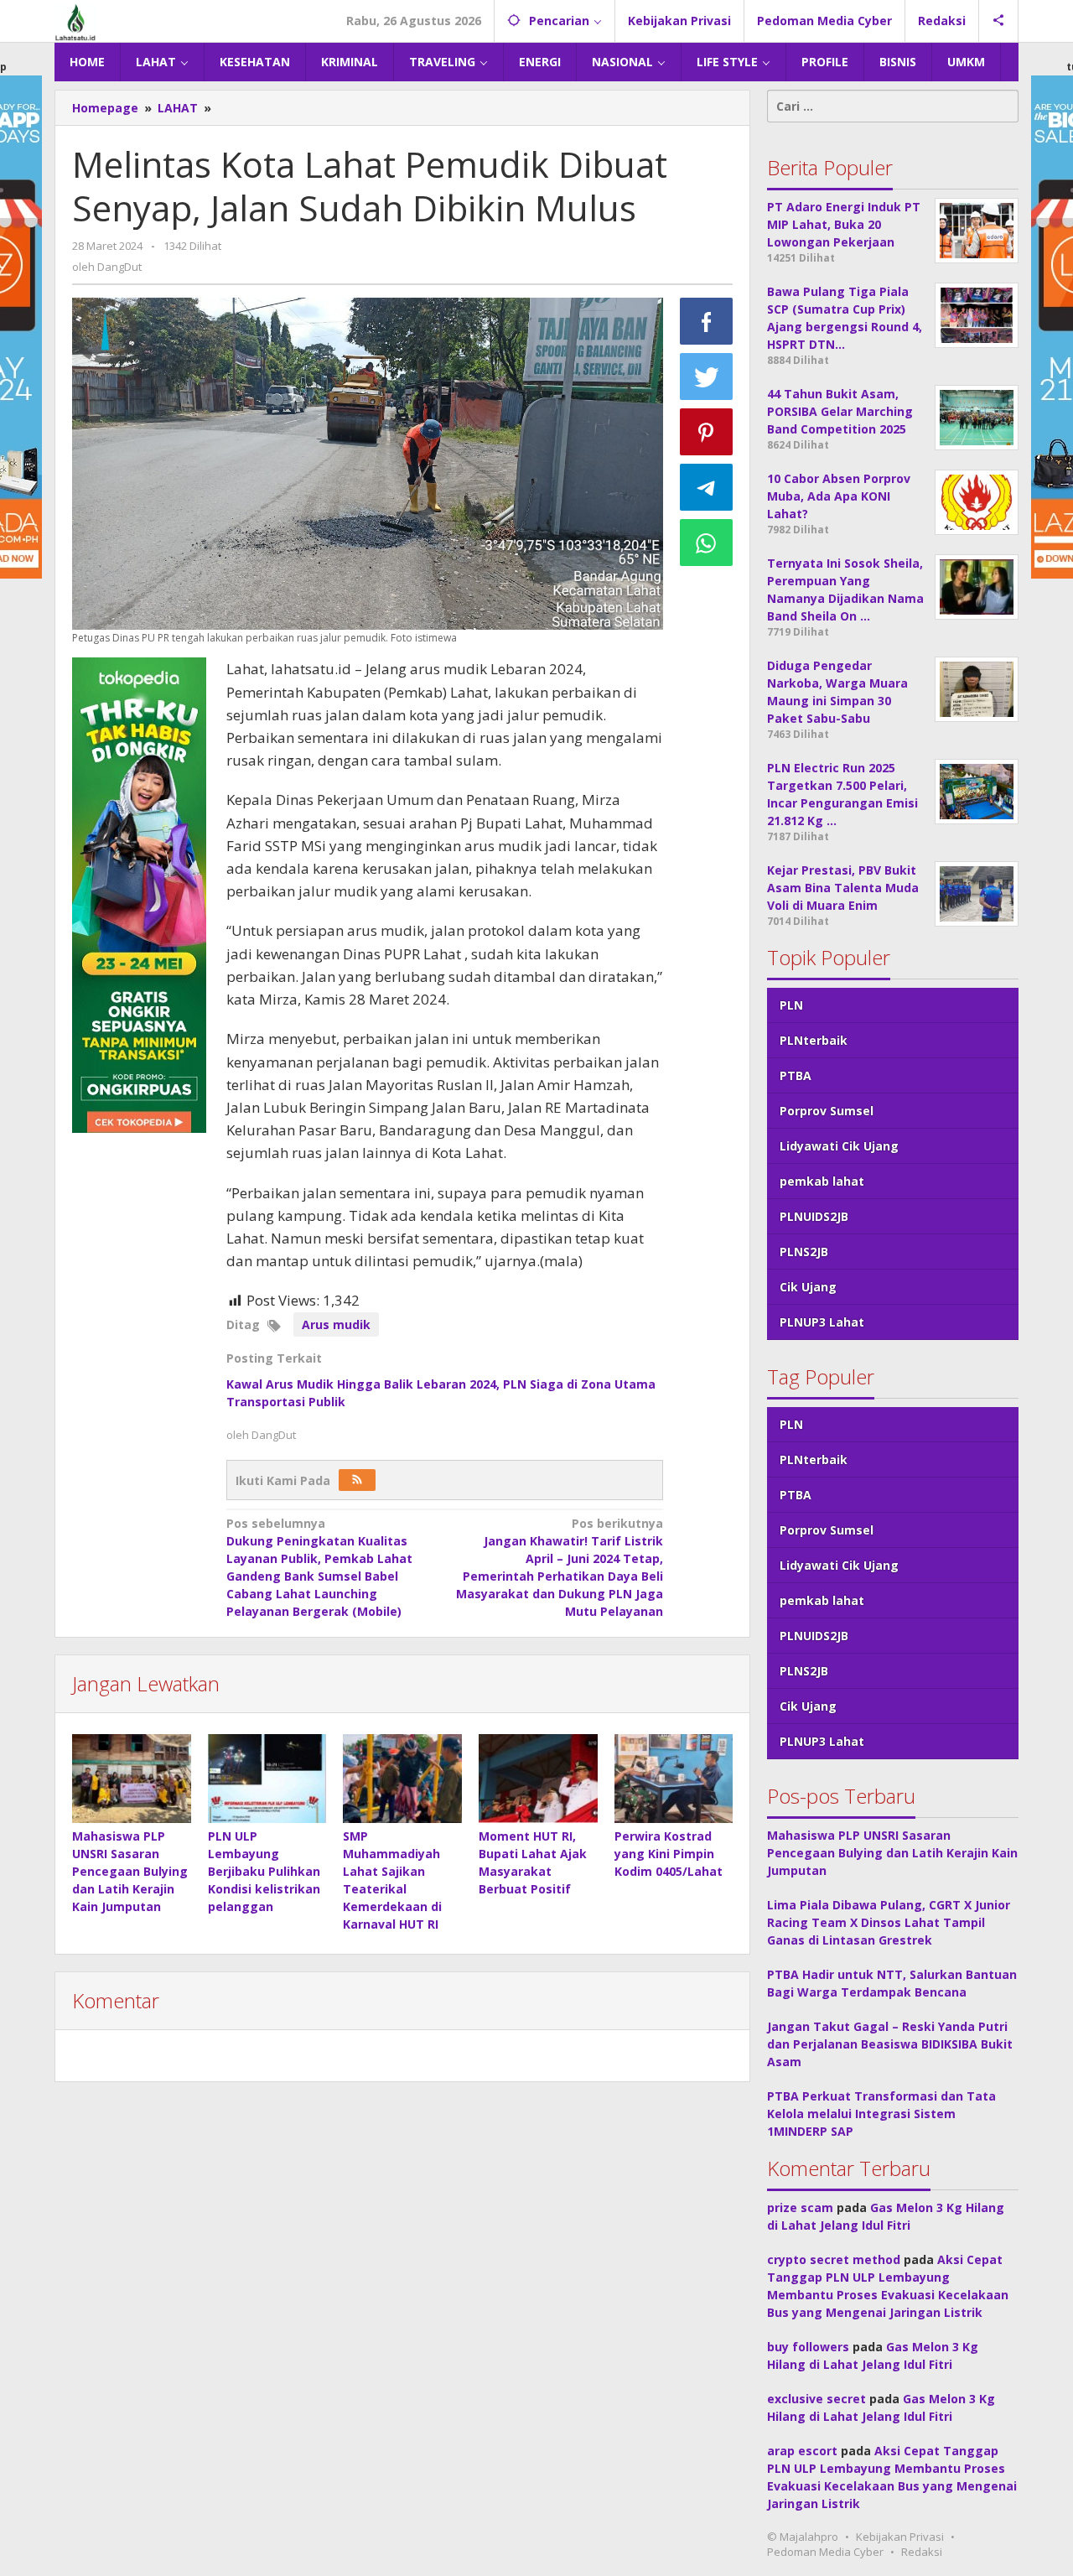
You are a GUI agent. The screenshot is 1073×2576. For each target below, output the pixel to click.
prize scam (800, 2207)
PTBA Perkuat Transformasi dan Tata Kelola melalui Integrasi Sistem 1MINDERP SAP (881, 2114)
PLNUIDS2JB (814, 1216)
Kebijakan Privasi (900, 2537)
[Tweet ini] (707, 377)
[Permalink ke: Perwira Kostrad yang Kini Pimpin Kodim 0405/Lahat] (674, 1779)
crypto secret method (834, 2259)
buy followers (808, 2347)
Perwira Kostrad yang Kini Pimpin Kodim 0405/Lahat (669, 1854)
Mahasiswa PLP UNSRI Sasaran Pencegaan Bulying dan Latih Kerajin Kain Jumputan (130, 1871)
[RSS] (357, 1480)
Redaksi (922, 2552)
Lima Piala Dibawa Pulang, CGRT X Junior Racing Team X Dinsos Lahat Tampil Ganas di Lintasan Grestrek (889, 1922)
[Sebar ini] (707, 321)
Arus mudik (336, 1324)
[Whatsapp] (707, 543)
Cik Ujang (808, 1287)
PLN (791, 1005)
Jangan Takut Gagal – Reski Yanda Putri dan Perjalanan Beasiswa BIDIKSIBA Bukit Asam (890, 2044)
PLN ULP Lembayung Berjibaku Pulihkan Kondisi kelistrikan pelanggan (264, 1871)
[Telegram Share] (707, 487)
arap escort (802, 2451)
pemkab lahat (822, 1181)
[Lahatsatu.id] (75, 21)
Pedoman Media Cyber (825, 2552)
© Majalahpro (803, 2537)
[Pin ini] (707, 432)
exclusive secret (816, 2399)
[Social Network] (999, 21)
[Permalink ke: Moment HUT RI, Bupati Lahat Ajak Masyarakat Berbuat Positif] (538, 1779)
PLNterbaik (814, 1040)
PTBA (796, 1075)
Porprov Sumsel (827, 1111)
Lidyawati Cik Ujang (839, 1146)
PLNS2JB (804, 1252)
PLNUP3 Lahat (822, 1322)
